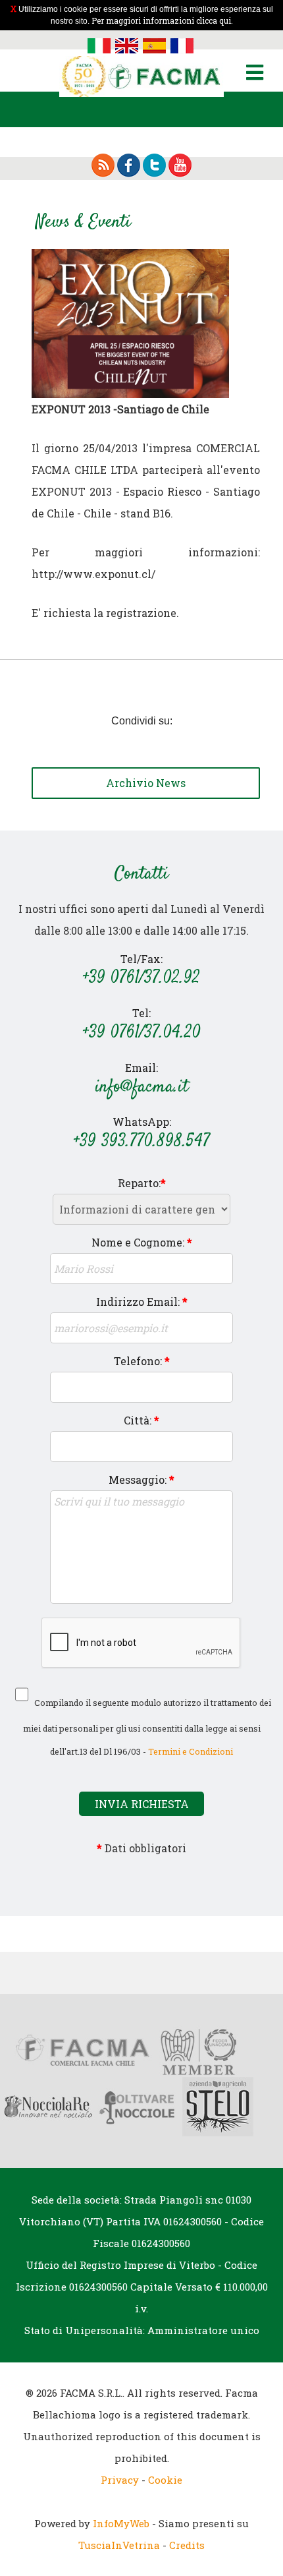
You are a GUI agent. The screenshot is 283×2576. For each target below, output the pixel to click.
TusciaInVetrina (119, 2545)
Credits (187, 2545)
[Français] (182, 44)
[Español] (154, 44)
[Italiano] (99, 44)
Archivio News (146, 783)
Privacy (120, 2480)
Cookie (165, 2480)
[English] (127, 44)
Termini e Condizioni (191, 1751)
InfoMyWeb (121, 2523)
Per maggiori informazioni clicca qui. (162, 20)
